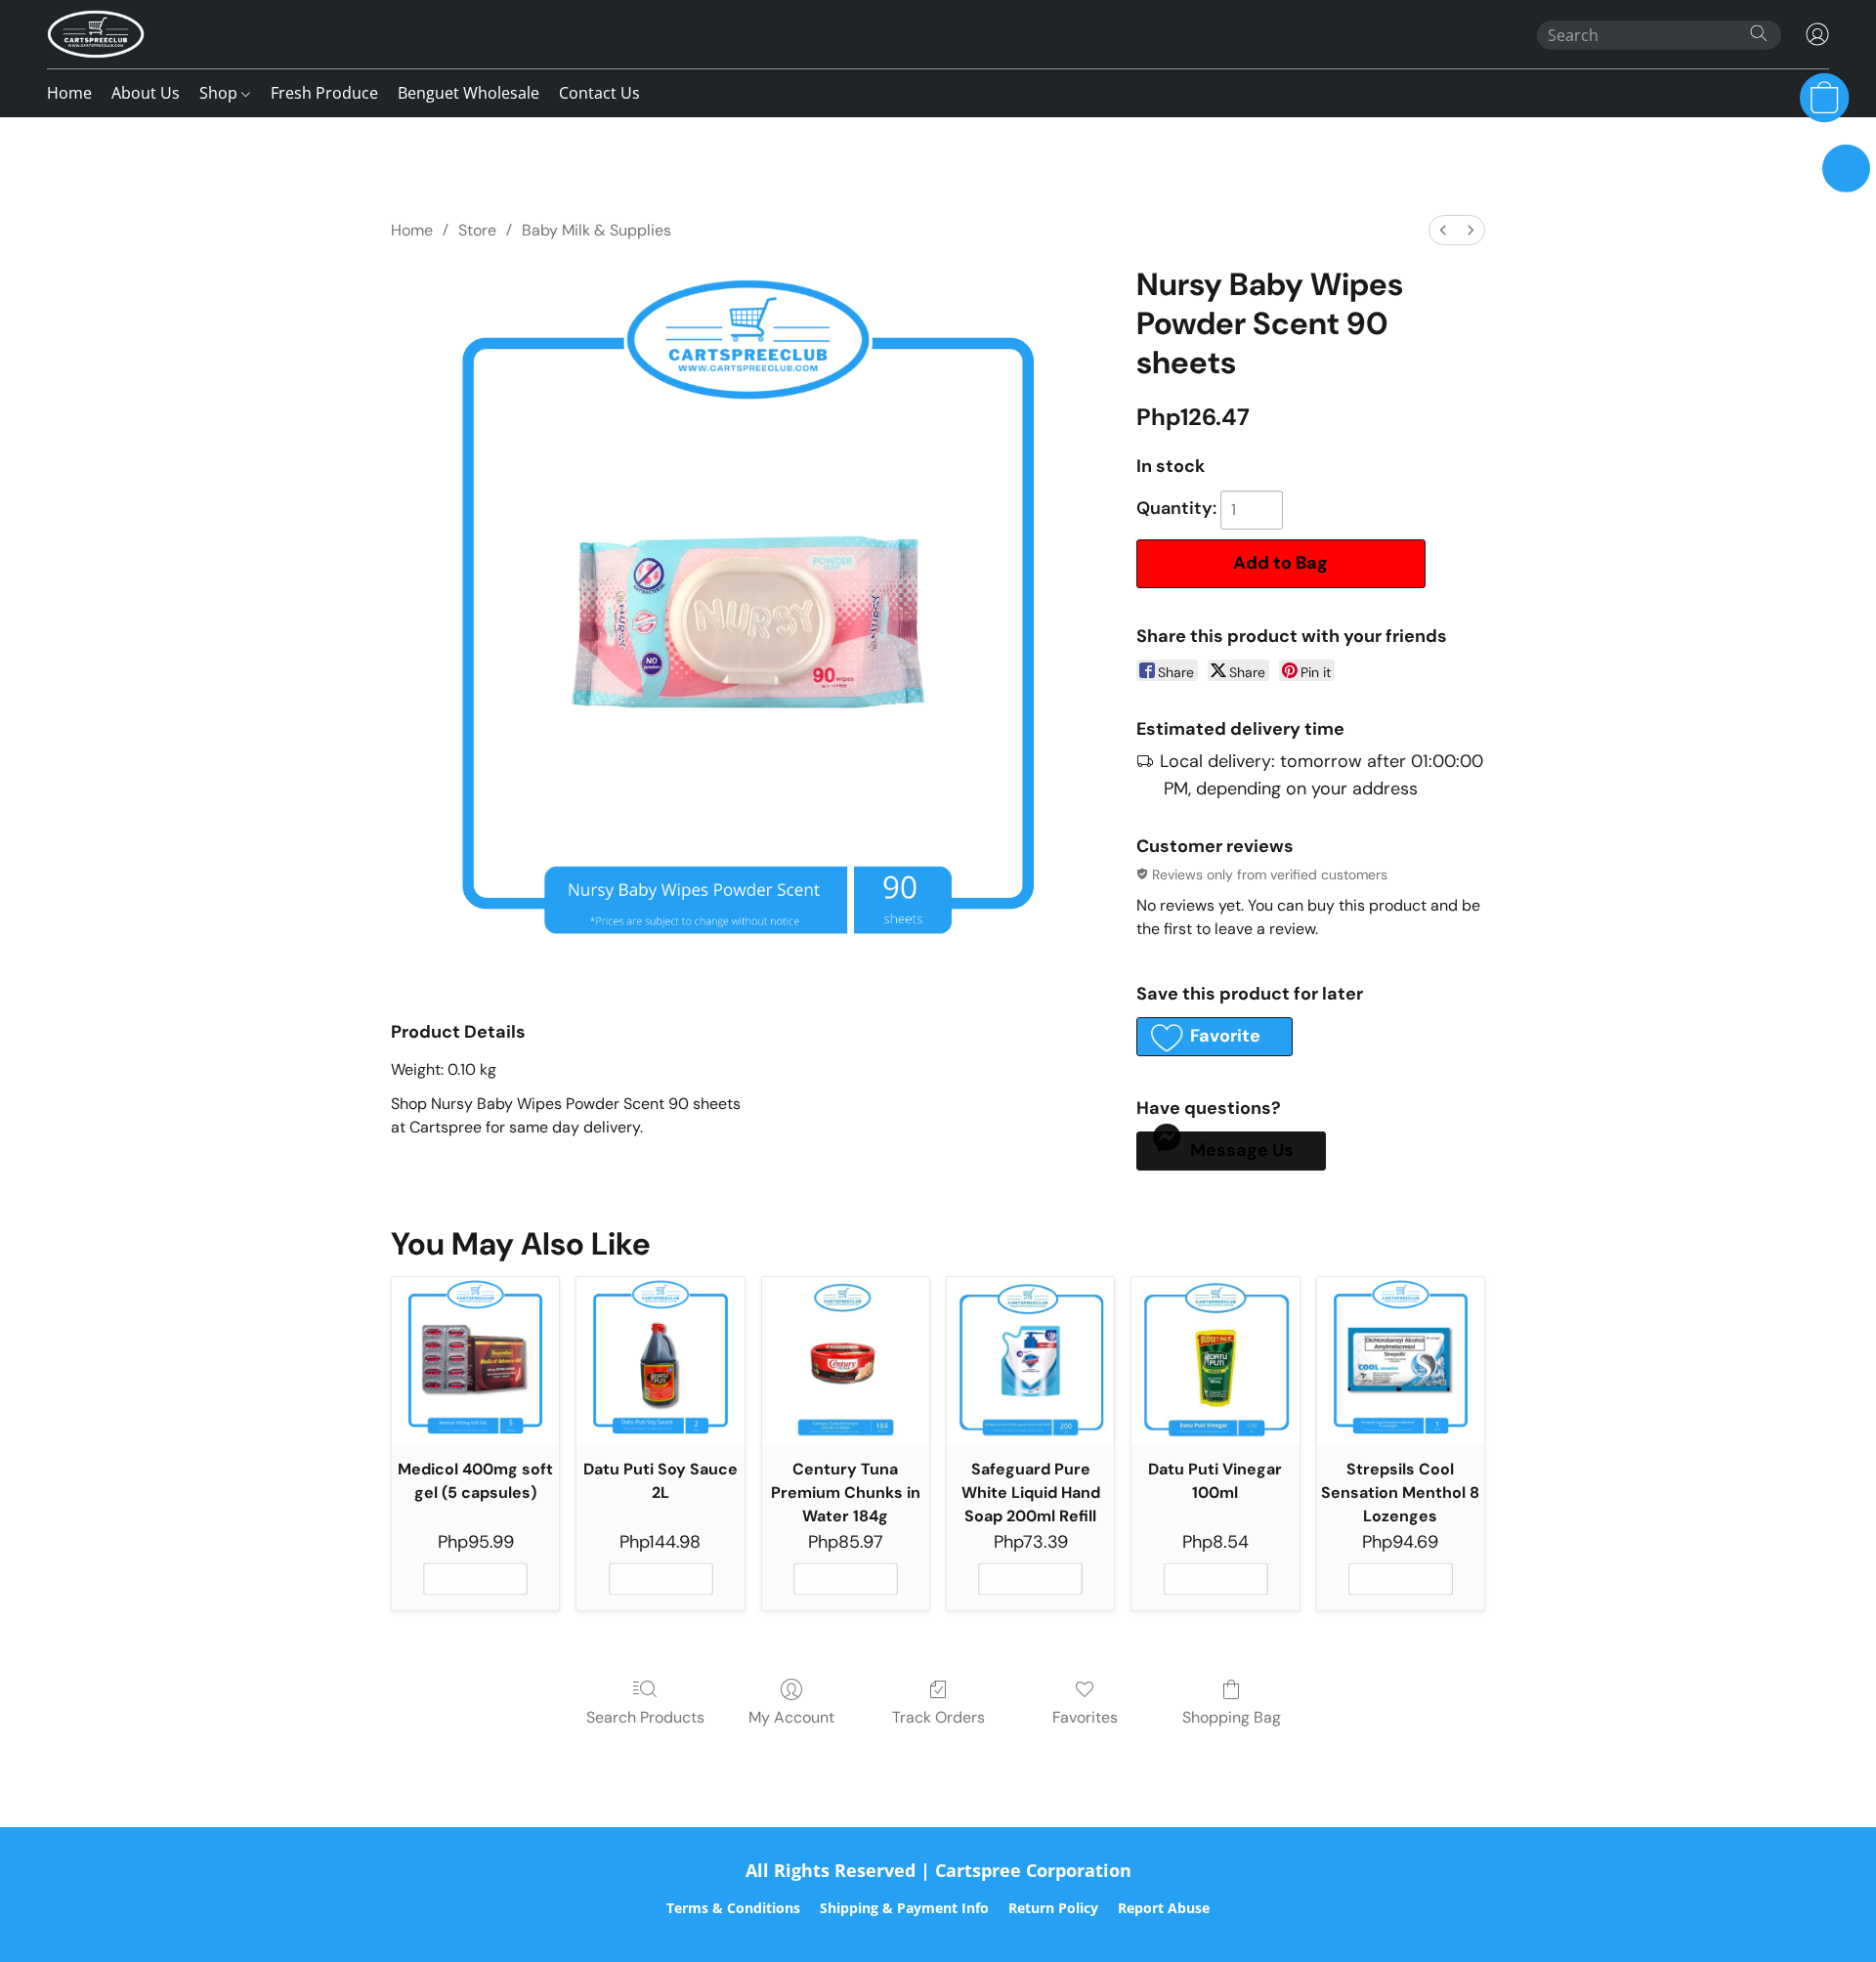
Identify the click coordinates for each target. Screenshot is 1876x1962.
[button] (96, 34)
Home (69, 93)
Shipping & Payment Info (904, 1908)
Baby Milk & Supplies (597, 230)
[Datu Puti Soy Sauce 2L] (660, 1361)
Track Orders (938, 1717)
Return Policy (1053, 1908)
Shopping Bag (1232, 1717)
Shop (220, 93)
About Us (146, 93)
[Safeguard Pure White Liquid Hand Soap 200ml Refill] (1030, 1361)
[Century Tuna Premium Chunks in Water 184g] (846, 1361)
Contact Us (599, 93)
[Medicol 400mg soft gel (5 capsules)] (475, 1361)
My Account (791, 1717)
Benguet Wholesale (469, 93)
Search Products (645, 1717)
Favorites (1085, 1717)
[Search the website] (1759, 33)
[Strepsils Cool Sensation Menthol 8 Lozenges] (1401, 1361)
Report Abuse (1164, 1908)
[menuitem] (1443, 230)
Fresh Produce (324, 93)
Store (477, 230)
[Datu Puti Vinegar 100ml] (1215, 1361)
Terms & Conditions (733, 1908)
